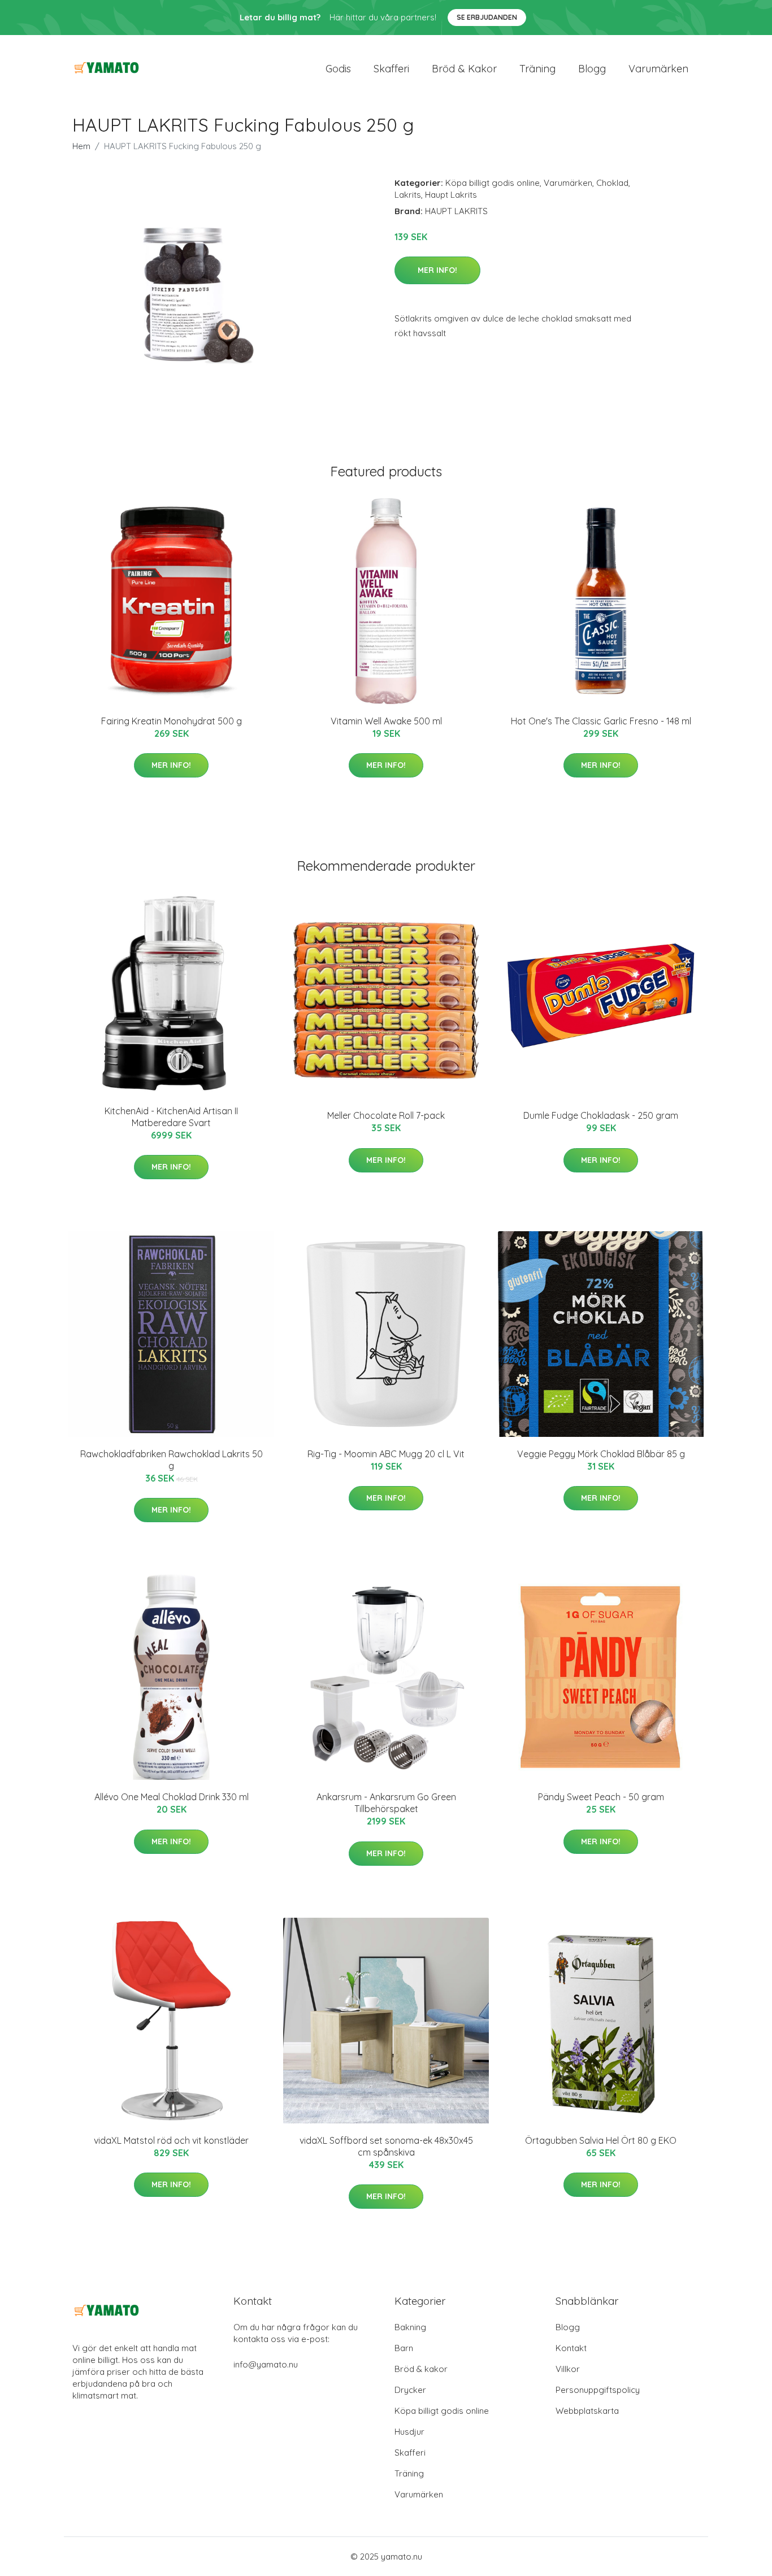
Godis (338, 69)
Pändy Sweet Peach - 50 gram (601, 1797)
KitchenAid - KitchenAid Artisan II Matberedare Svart (171, 1117)
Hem (81, 146)
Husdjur (409, 2432)
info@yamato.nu (266, 2364)
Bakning (410, 2327)
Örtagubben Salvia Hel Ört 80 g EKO (601, 2140)
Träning (537, 69)
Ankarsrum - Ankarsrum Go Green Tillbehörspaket (386, 1803)
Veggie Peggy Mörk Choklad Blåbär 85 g (601, 1454)
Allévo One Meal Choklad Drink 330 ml (172, 1797)
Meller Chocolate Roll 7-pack (386, 1115)
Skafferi (391, 69)
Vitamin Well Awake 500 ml (386, 721)
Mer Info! (437, 270)
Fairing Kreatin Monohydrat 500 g (172, 721)
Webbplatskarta (587, 2411)
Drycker (410, 2390)
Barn (404, 2348)
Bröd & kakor (464, 69)
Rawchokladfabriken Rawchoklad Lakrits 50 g (172, 1460)
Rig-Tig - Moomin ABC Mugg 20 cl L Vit (386, 1454)
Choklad (612, 183)
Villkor (568, 2369)
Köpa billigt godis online (493, 183)
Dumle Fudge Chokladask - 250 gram (601, 1115)
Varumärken (658, 69)
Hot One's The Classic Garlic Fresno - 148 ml (601, 721)
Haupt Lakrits (451, 195)
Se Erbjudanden (487, 17)
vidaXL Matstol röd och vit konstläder (171, 2140)
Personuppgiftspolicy (598, 2390)
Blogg (592, 69)
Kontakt (571, 2348)
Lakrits (408, 195)
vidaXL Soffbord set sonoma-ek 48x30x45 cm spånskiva (386, 2146)
